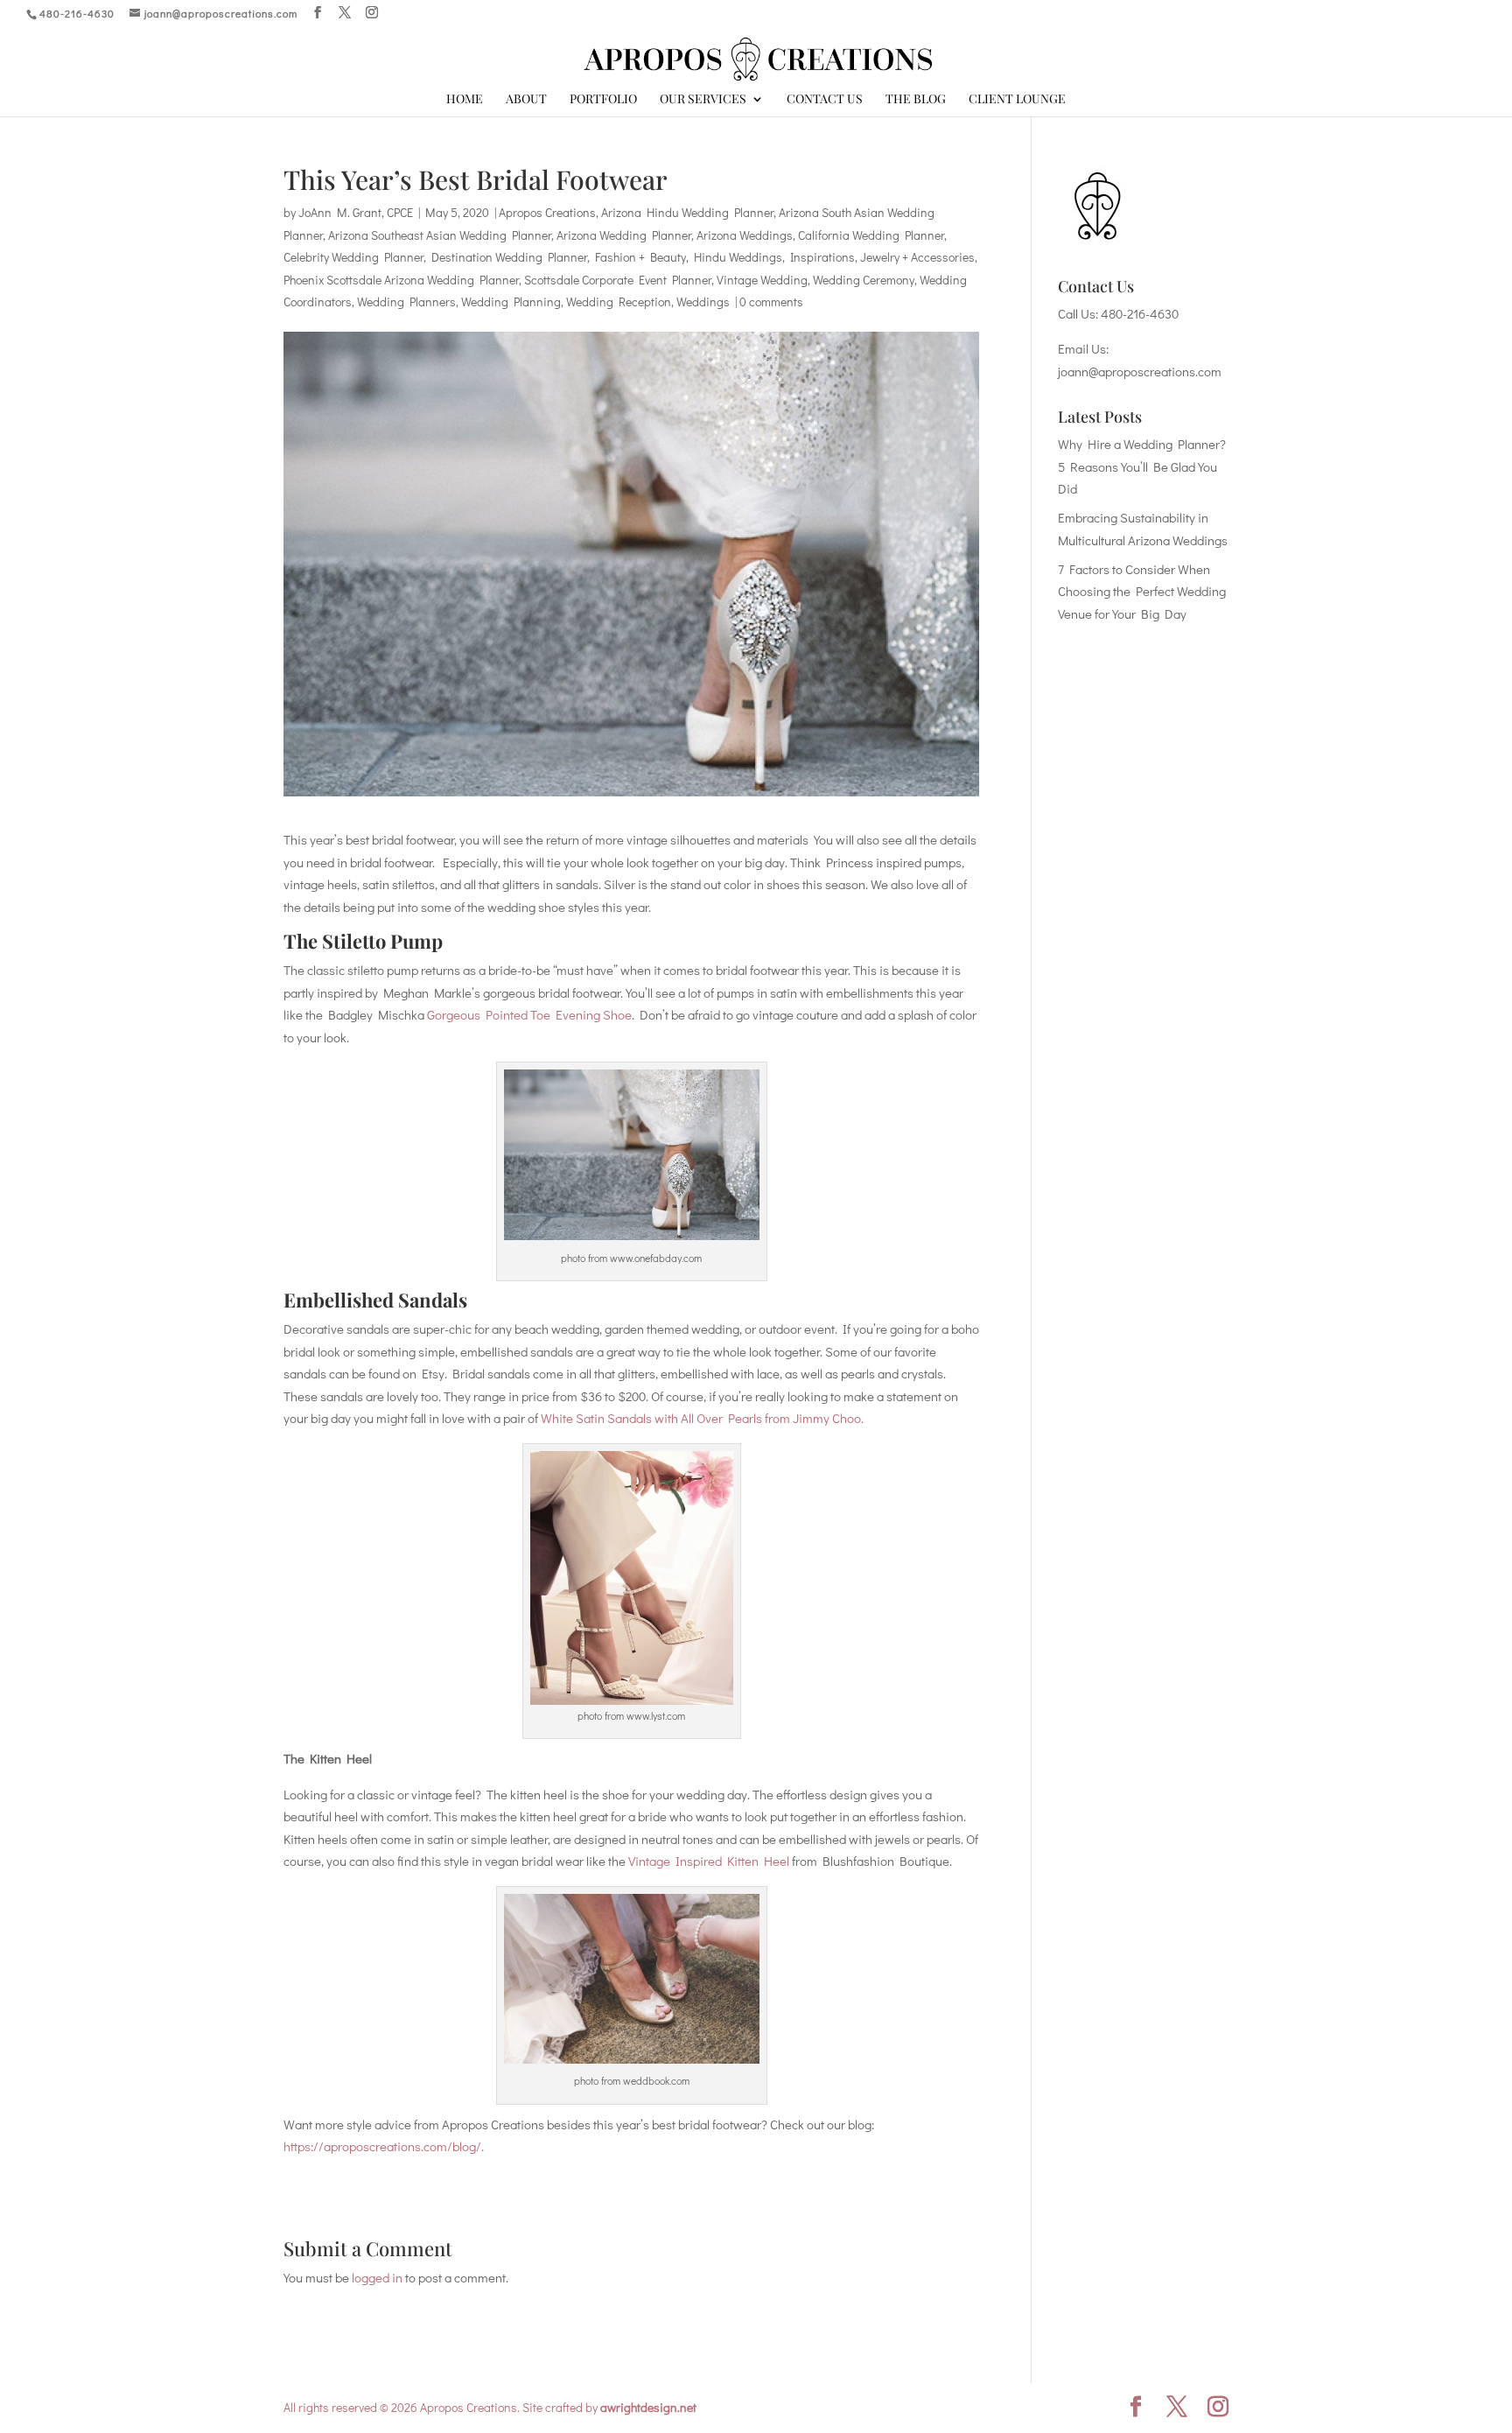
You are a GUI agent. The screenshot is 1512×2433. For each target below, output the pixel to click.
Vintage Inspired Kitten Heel (709, 1861)
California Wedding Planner (871, 235)
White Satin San (585, 1418)
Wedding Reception (619, 301)
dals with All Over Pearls (696, 1418)
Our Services (703, 100)
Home (465, 100)
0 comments (771, 301)
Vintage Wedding (762, 280)
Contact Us (825, 100)
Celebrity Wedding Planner (353, 257)
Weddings (703, 301)
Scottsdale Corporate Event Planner (618, 280)
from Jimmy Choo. (813, 1418)
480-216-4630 (1140, 313)
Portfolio (603, 100)
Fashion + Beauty (640, 257)
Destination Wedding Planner (509, 257)
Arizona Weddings (745, 235)
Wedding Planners (406, 301)
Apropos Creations (547, 212)
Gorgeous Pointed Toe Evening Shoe (529, 1014)
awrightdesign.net (648, 2407)
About (526, 100)
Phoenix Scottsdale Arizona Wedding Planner (401, 280)
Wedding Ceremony (864, 280)
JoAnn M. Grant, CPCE (356, 212)
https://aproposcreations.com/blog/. (384, 2146)
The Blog (916, 100)
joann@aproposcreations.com (1140, 371)
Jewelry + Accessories (917, 257)
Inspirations (822, 257)
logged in (377, 2277)
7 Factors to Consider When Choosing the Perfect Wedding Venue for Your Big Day (1142, 591)
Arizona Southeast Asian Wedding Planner (440, 235)
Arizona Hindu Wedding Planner (687, 212)
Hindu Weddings (738, 257)
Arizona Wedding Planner (624, 235)
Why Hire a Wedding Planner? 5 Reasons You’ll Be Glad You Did (1142, 466)
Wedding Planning (511, 301)
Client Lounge (1017, 100)
